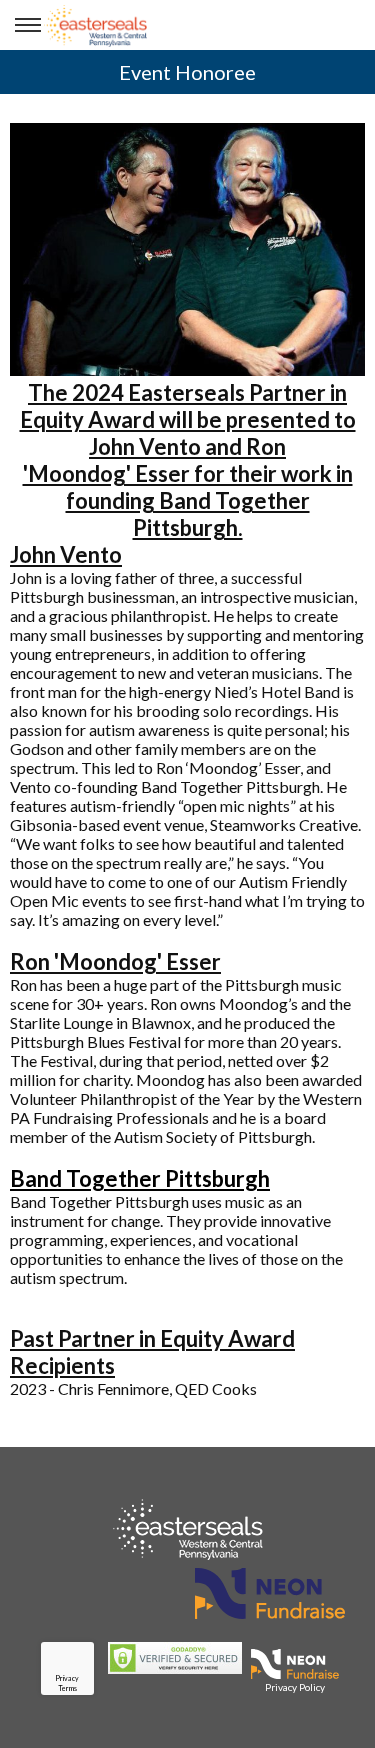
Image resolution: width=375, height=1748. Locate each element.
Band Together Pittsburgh (140, 1178)
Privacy (67, 1678)
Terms (67, 1688)
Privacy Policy (295, 1687)
